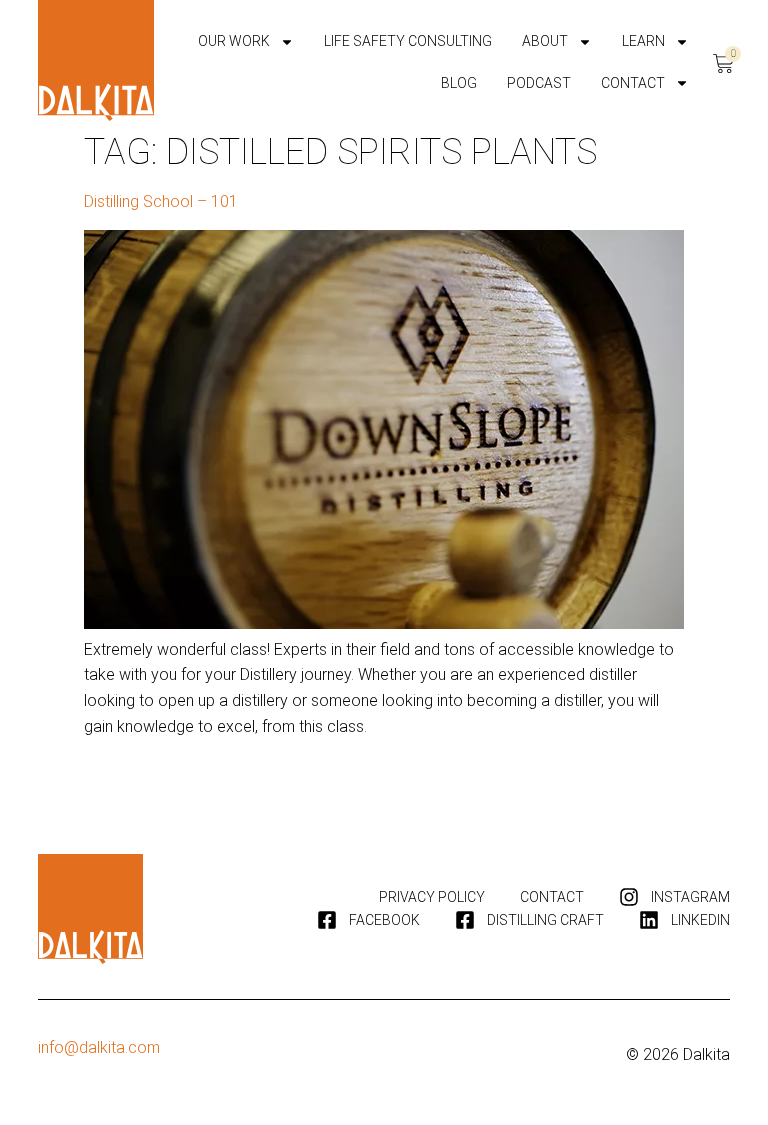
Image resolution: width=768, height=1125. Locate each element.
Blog (459, 83)
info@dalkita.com (99, 1047)
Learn (643, 41)
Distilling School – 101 (161, 201)
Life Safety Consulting (408, 41)
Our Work (234, 41)
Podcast (539, 83)
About (545, 41)
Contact (633, 83)
